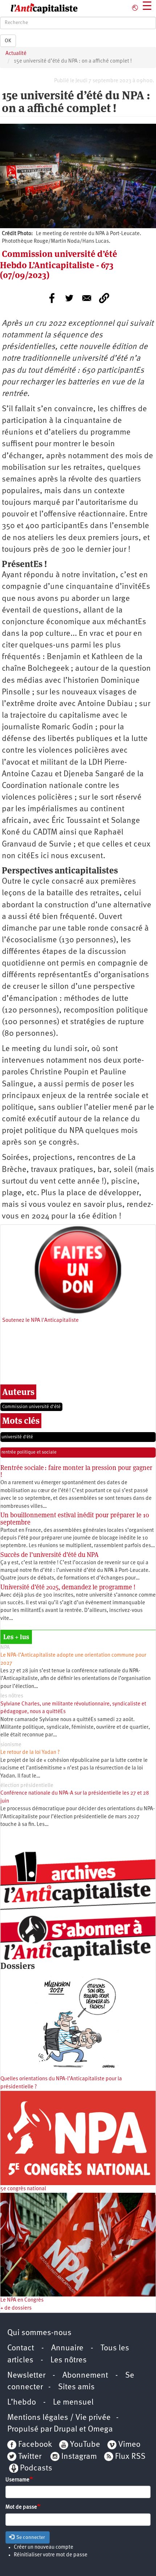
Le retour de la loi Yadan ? (30, 1753)
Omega (100, 2430)
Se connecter (30, 2537)
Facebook (34, 2445)
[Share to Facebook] (52, 298)
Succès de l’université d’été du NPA (50, 1555)
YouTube (84, 2445)
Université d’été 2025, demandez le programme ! (68, 1587)
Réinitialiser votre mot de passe (51, 2555)
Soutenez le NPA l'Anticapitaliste (40, 1321)
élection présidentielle (27, 1786)
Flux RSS (130, 2457)
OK (8, 41)
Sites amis (76, 2387)
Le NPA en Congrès (22, 2300)
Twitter (30, 2457)
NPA (5, 1648)
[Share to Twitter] (69, 298)
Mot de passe (21, 2507)
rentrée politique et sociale (29, 1452)
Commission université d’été (31, 1407)
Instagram (79, 2457)
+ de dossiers (16, 2308)
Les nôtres (69, 2360)
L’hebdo (22, 2403)
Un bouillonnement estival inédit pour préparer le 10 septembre (75, 1519)
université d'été (17, 1437)
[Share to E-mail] (87, 298)
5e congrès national (23, 2189)
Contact (21, 2348)
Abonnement (85, 2376)
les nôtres (12, 1696)
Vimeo (129, 2445)
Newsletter (26, 2376)
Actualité (16, 54)
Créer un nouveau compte (44, 2547)
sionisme (11, 1745)
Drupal (65, 2430)
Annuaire (67, 2348)
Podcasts (36, 2468)
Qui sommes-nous (39, 2333)
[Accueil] (39, 8)
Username (17, 2480)
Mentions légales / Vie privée (59, 2418)
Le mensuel (73, 2403)
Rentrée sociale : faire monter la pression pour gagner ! (77, 1471)
